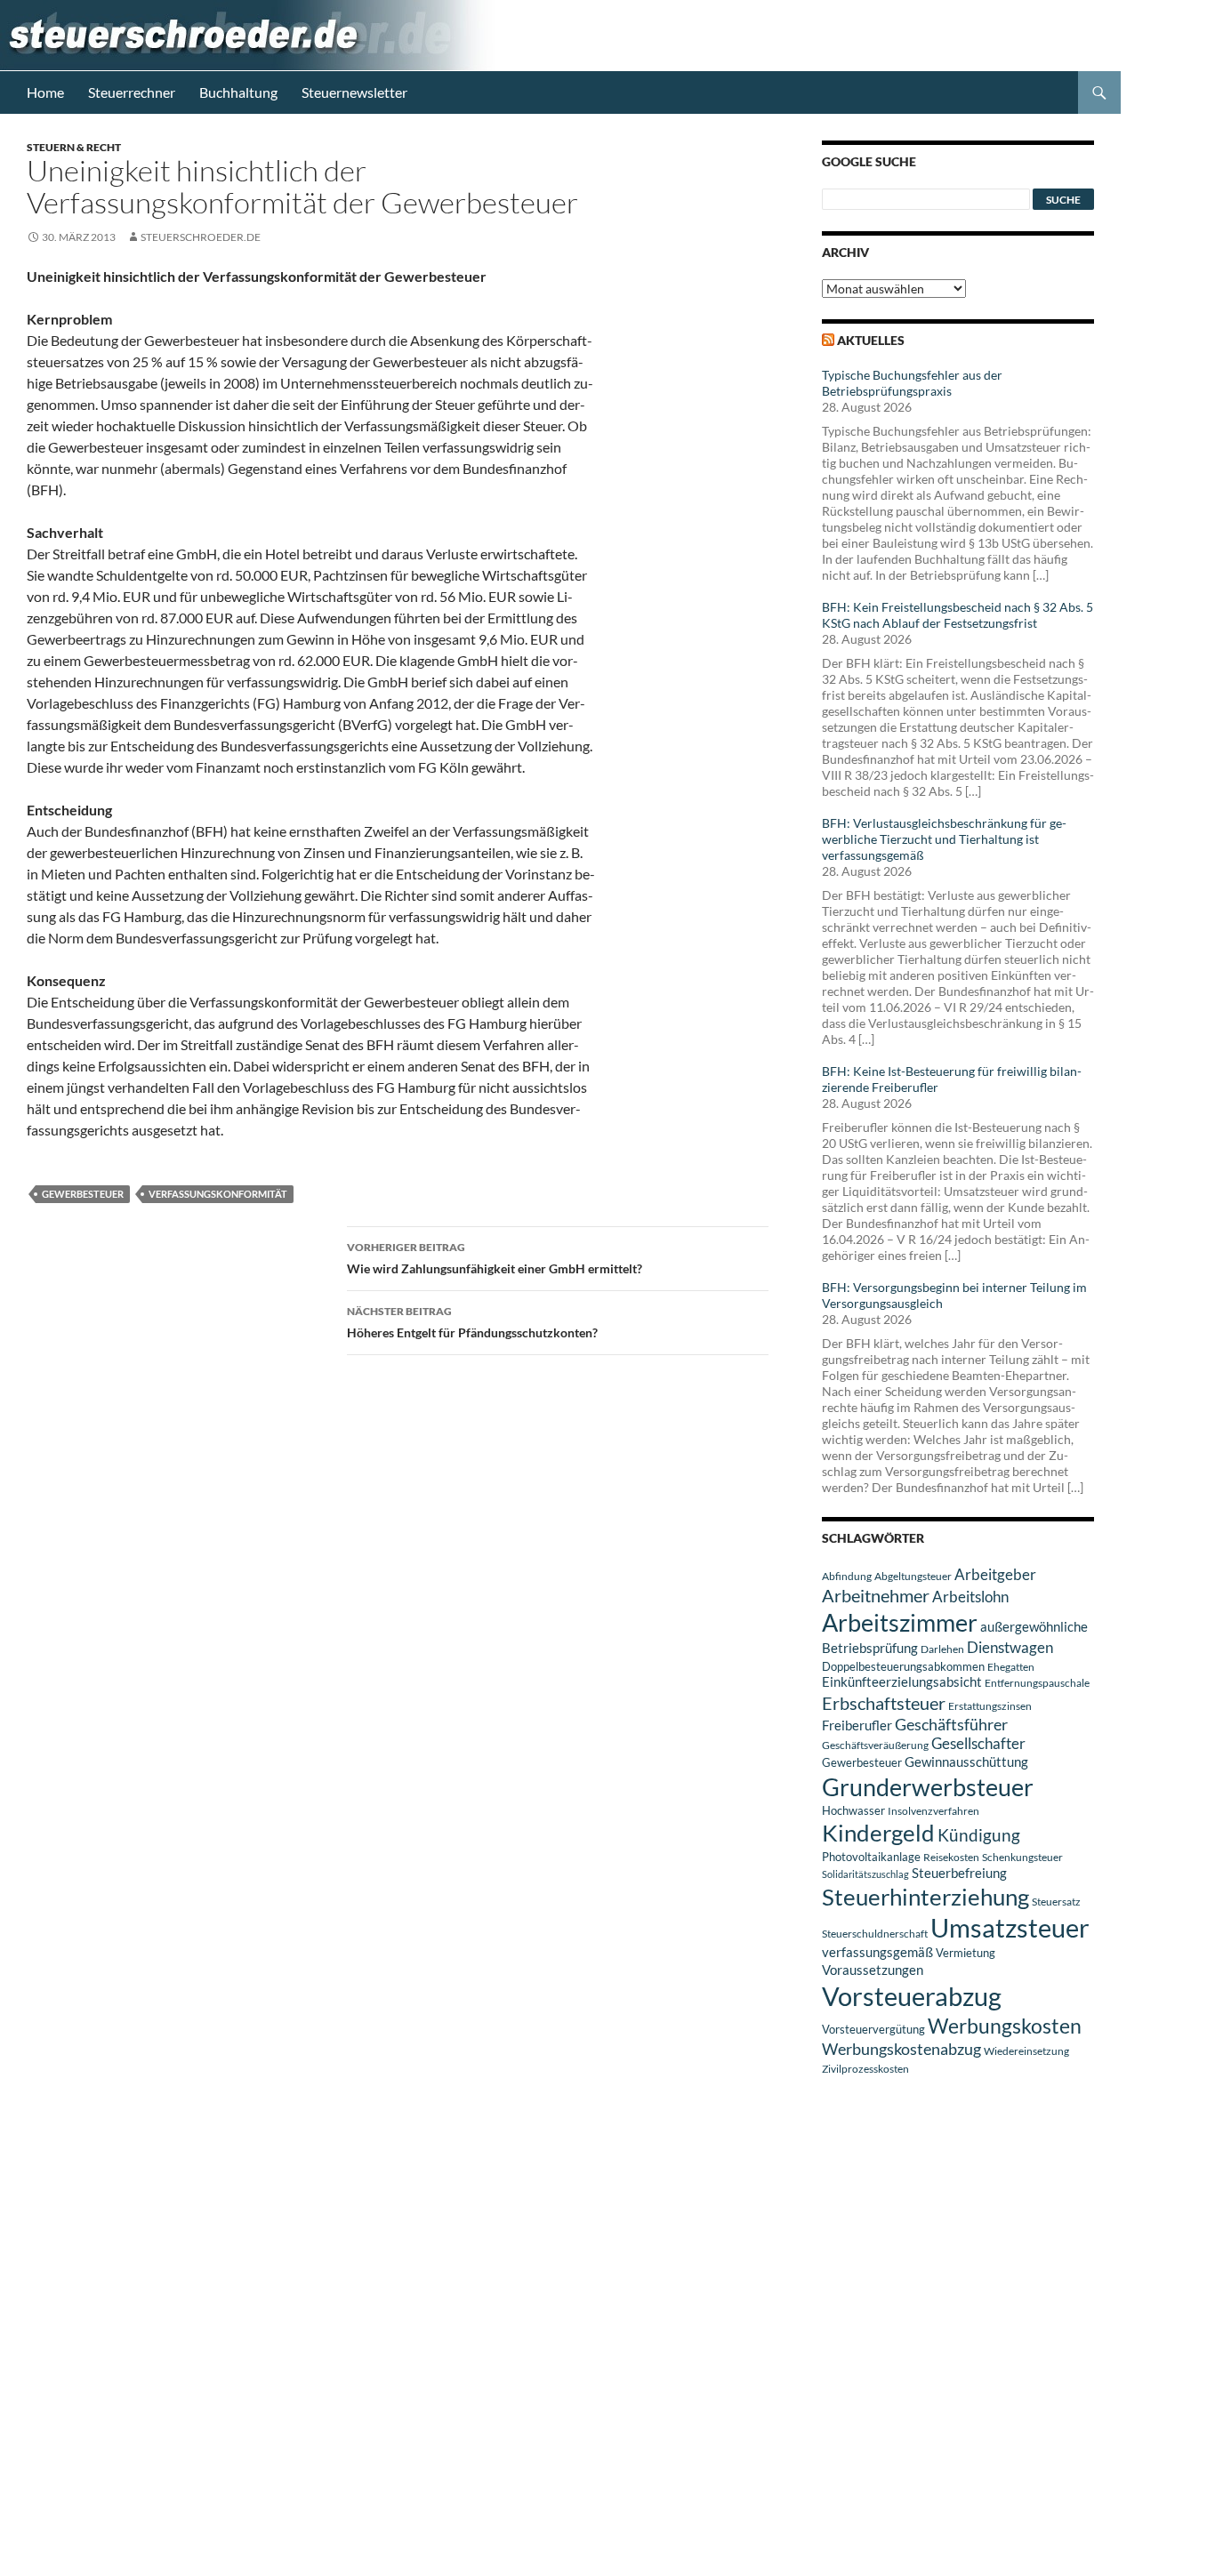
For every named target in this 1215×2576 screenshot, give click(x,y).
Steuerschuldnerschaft (875, 1934)
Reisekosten (951, 1857)
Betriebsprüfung (870, 1648)
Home (45, 92)
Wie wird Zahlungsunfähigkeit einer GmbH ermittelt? (495, 1258)
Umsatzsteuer (1010, 1928)
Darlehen (942, 1649)
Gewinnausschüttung (966, 1761)
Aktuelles (871, 340)
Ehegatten (1011, 1667)
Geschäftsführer (951, 1724)
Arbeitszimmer (900, 1623)
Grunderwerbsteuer (928, 1787)
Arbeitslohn (970, 1597)
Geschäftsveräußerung (875, 1745)
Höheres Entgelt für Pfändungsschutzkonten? (472, 1322)
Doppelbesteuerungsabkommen (903, 1666)
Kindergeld (878, 1833)
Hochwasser (853, 1810)
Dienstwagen (1010, 1647)
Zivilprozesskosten (865, 2069)
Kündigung (979, 1835)
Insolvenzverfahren (933, 1811)
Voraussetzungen (873, 1970)
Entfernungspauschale (1037, 1683)
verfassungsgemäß (877, 1952)
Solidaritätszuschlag (865, 1874)
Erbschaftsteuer (884, 1703)
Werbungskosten (1005, 2026)
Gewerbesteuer (83, 1194)
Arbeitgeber (995, 1574)
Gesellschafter (978, 1744)
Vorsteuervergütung (873, 2029)
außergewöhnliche (1034, 1627)
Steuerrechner (132, 92)
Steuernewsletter (354, 92)
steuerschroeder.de (201, 237)
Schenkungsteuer (1022, 1857)
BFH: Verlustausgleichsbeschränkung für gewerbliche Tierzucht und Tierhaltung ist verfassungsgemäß (944, 839)
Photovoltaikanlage (871, 1857)
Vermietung (966, 1953)
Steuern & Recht (74, 147)
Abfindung (847, 1576)
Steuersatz (1056, 1902)
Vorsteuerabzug (912, 1996)
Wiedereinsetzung (1026, 2051)
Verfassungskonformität (218, 1194)
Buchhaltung (238, 92)
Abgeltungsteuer (913, 1576)
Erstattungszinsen (990, 1706)
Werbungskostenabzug (901, 2049)
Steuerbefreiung (959, 1873)
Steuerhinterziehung (925, 1897)
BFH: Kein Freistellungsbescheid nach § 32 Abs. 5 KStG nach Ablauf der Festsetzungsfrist (958, 615)
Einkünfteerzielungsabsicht (902, 1682)
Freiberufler (857, 1725)
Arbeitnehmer (876, 1595)
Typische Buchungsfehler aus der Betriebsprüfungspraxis (912, 383)
